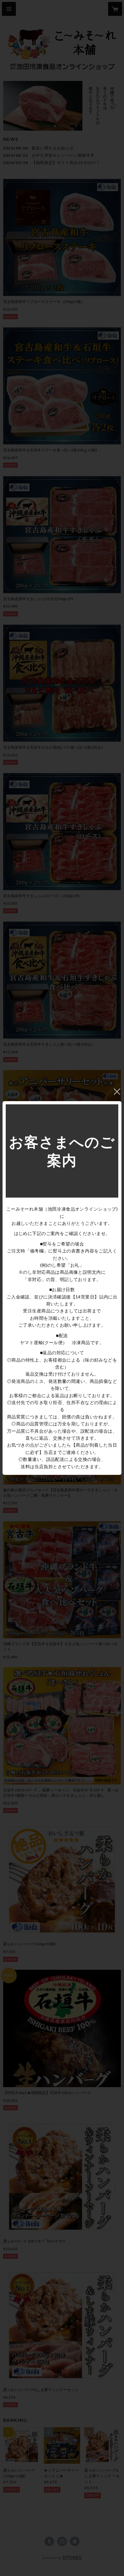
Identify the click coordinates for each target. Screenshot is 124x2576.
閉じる (117, 1092)
